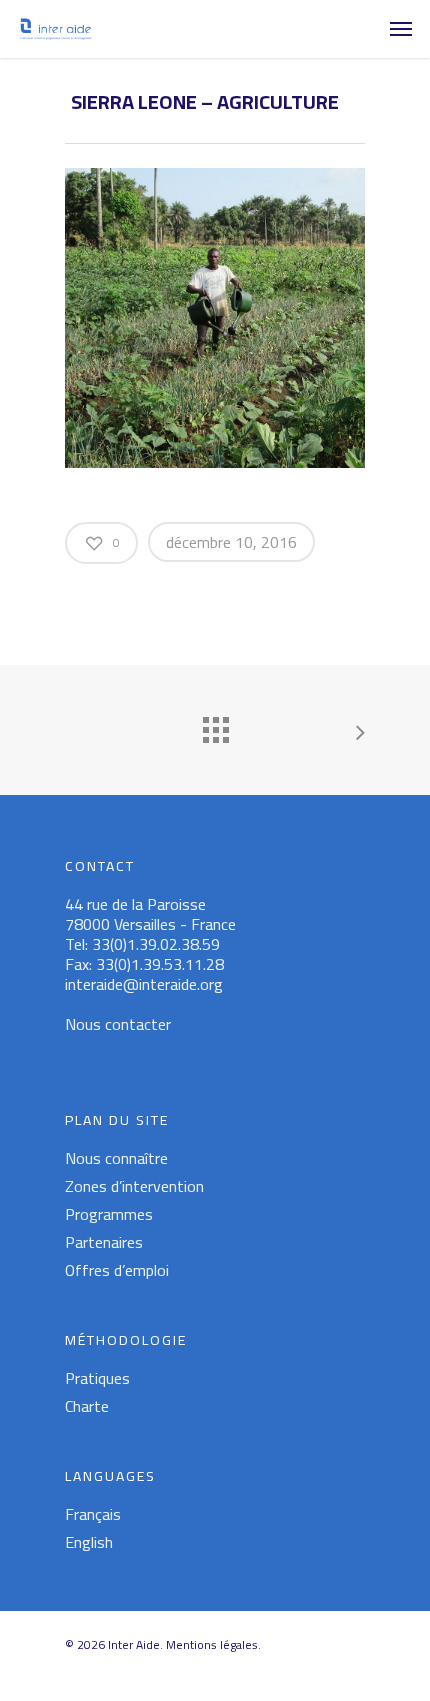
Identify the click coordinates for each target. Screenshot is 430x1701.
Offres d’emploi (117, 1270)
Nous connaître (116, 1158)
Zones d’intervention (134, 1186)
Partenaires (104, 1242)
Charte (87, 1406)
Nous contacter (118, 1024)
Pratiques (97, 1378)
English (89, 1542)
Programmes (109, 1214)
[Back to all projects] (215, 725)
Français (93, 1514)
